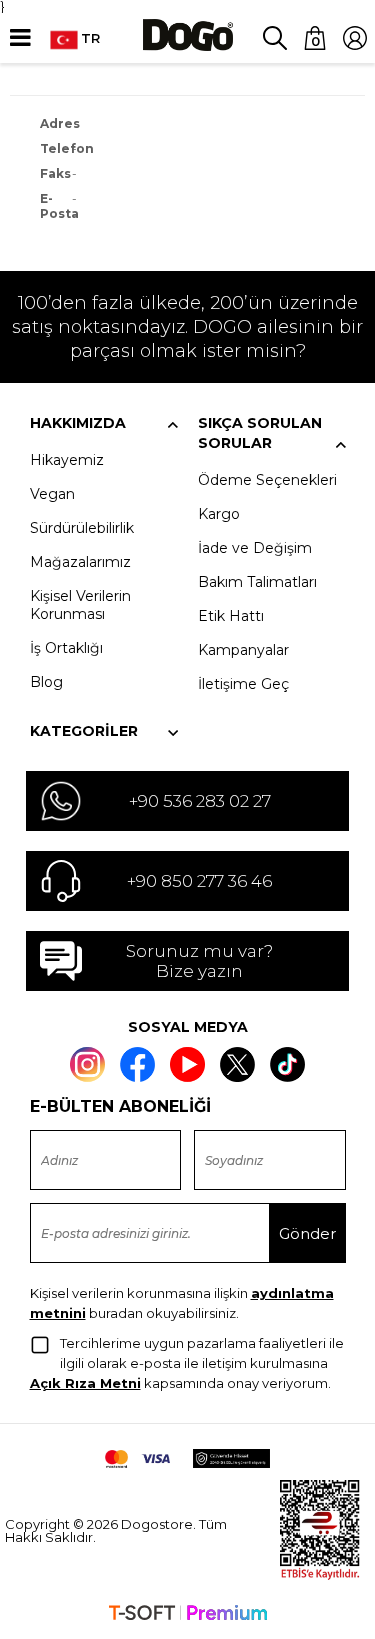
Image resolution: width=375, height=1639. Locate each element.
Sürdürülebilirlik (82, 528)
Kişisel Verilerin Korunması (80, 605)
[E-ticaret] (188, 1615)
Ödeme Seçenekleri (267, 480)
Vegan (52, 494)
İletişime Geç (243, 684)
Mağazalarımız (80, 562)
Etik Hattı (231, 616)
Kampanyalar (243, 650)
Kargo (219, 514)
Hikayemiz (67, 460)
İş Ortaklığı (66, 648)
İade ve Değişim (255, 548)
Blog (46, 682)
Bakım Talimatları (257, 582)
